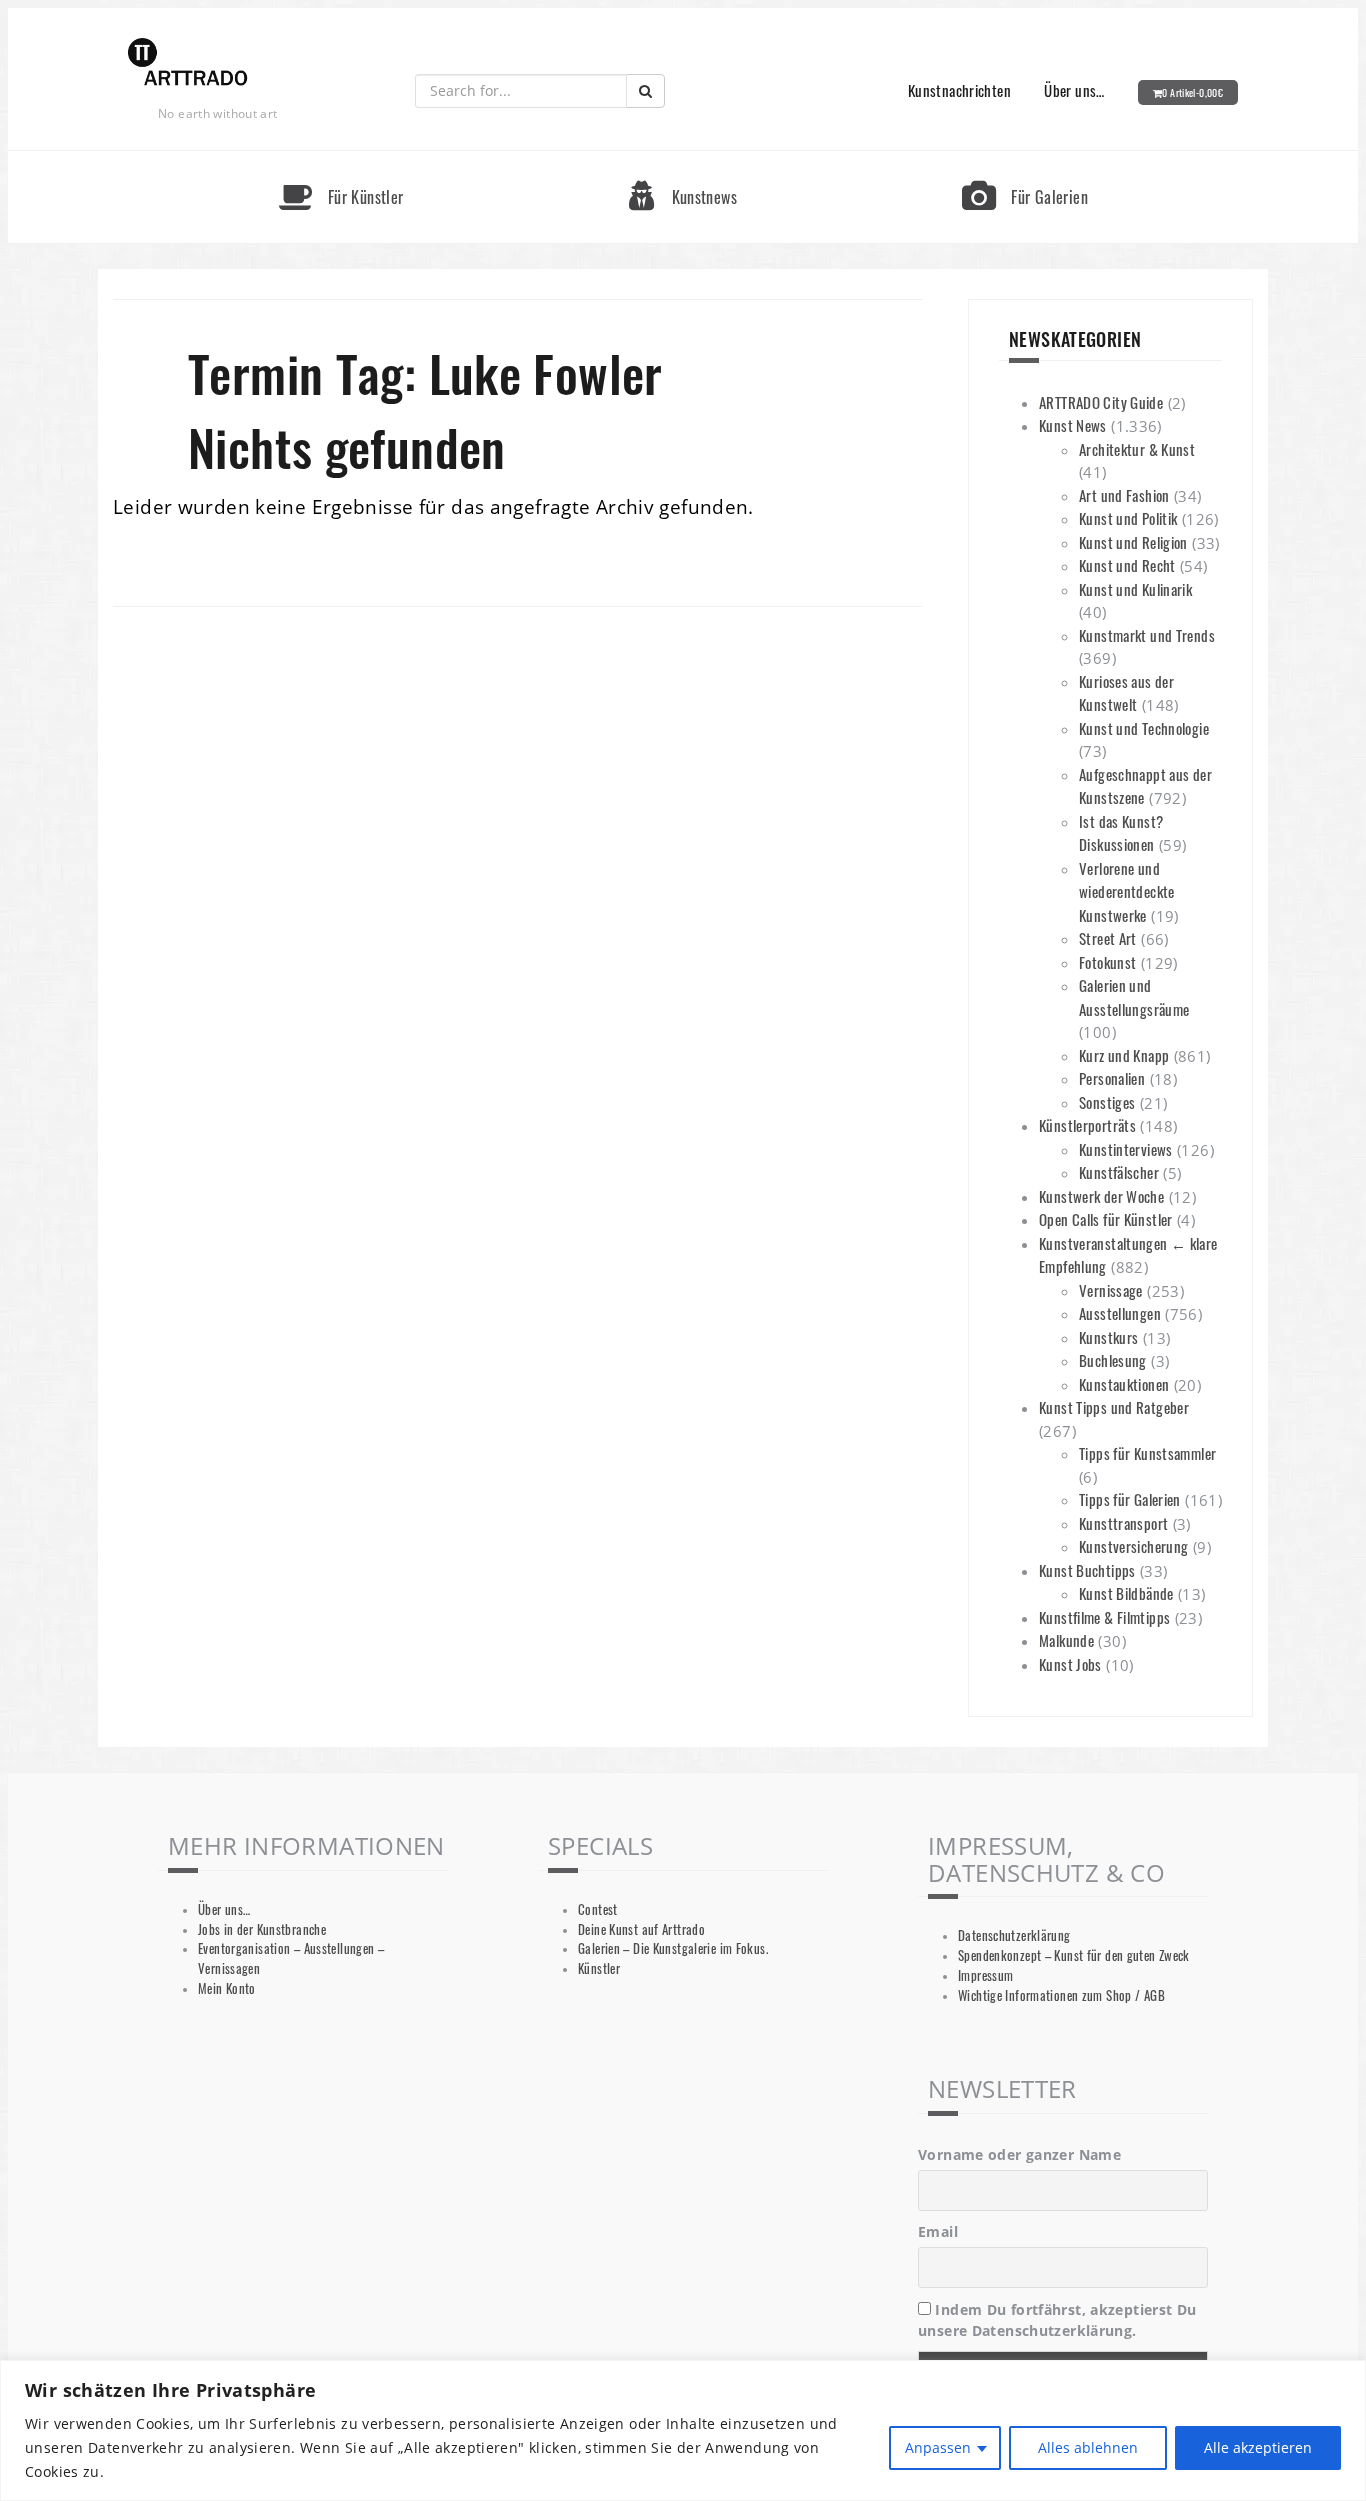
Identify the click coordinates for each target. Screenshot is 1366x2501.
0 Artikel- (1192, 92)
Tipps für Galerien (1130, 1499)
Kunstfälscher (1119, 1172)
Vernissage (1111, 1290)
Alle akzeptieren (1258, 2447)
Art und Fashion (1124, 495)
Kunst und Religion (1133, 542)
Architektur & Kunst (1137, 449)
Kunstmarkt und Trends (1147, 635)
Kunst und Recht (1127, 565)
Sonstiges (1107, 1102)
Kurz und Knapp (1124, 1055)
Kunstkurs (1108, 1337)
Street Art (1108, 938)
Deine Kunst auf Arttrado (641, 1929)
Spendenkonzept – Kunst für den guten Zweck (1074, 1955)
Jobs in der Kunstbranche (262, 1929)
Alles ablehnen (1088, 2447)
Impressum (985, 1975)
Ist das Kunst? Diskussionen (1121, 833)
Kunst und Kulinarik (1135, 589)
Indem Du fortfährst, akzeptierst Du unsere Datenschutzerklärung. (1057, 2320)
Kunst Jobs (1070, 1664)
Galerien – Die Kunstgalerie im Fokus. (673, 1948)
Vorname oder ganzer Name (1019, 2154)
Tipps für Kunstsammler (1147, 1453)
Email (938, 2231)
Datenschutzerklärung (1014, 1935)
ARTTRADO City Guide (1101, 402)
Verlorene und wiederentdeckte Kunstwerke (1127, 891)
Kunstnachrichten (959, 90)
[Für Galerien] (1025, 159)
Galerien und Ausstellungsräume (1134, 997)
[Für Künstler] (341, 159)
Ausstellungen (1120, 1313)
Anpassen (938, 2447)
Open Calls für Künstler (1106, 1219)
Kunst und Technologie (1144, 728)
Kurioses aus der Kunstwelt (1126, 693)
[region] (683, 2430)
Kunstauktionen (1124, 1384)
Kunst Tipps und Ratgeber (1114, 1407)
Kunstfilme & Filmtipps (1104, 1617)
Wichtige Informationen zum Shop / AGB (1061, 1995)
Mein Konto (227, 1988)
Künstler (599, 1968)
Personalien (1112, 1078)
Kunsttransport (1123, 1523)
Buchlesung (1113, 1360)
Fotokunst (1107, 962)
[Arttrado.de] (188, 63)
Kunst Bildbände (1126, 1593)
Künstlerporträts (1087, 1125)
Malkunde (1066, 1640)
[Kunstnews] (683, 159)
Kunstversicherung (1133, 1546)
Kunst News (1073, 425)
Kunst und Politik (1128, 518)
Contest (598, 1909)
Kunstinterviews (1126, 1149)
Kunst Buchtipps (1087, 1570)
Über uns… (1074, 90)
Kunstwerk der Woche (1101, 1196)
